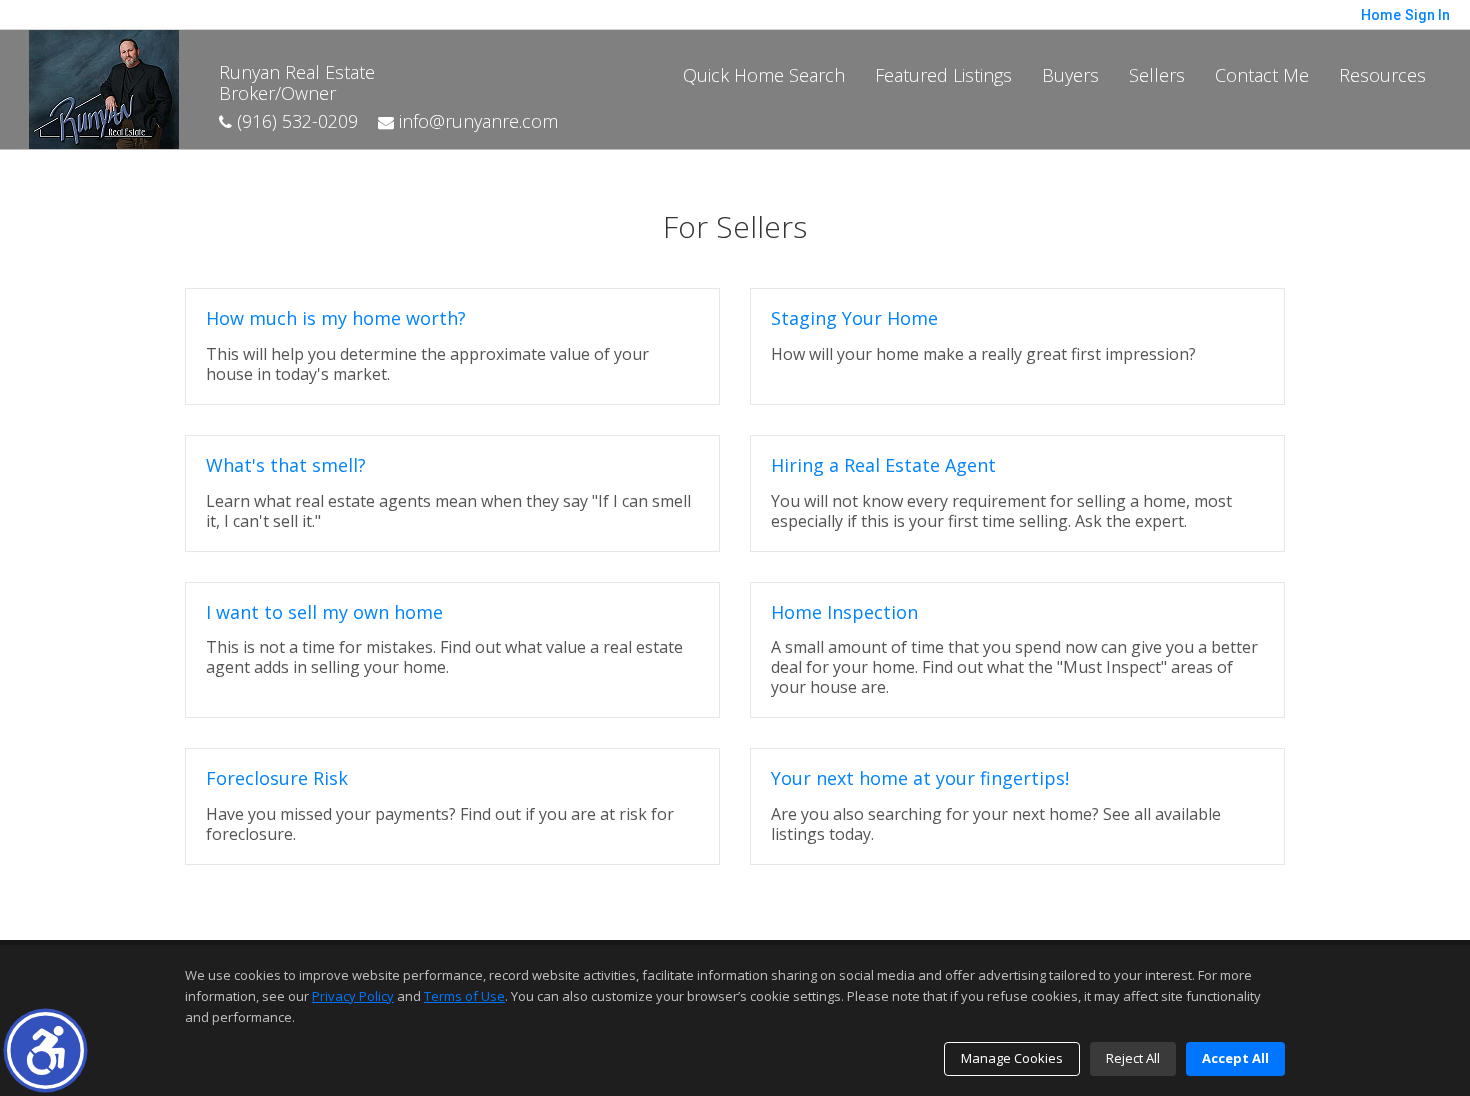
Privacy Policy (353, 996)
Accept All (1235, 1058)
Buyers (1070, 75)
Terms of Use (464, 996)
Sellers (1157, 75)
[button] (45, 1050)
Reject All (1133, 1058)
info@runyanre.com (476, 121)
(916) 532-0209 (295, 121)
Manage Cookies (1012, 1058)
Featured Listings (943, 75)
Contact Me (1262, 75)
